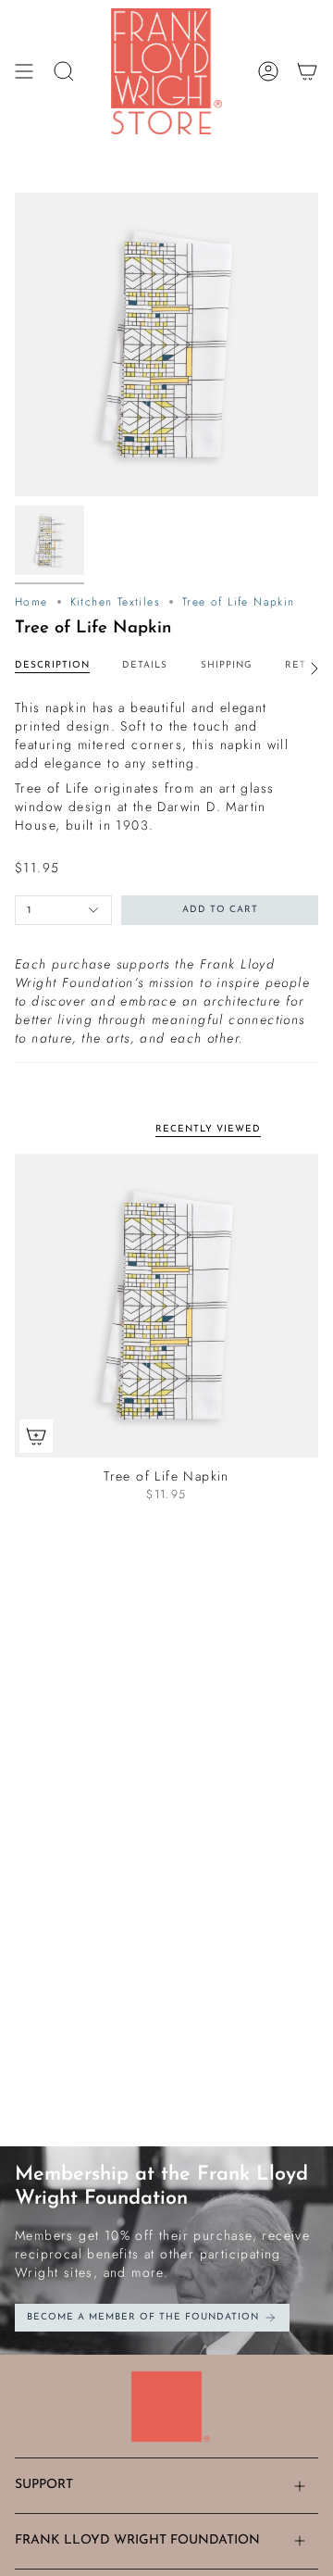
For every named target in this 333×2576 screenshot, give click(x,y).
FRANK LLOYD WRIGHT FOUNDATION (137, 2540)
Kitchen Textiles (115, 602)
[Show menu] (24, 71)
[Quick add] (36, 1436)
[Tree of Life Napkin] (166, 1306)
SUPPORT (44, 2485)
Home (31, 602)
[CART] (307, 71)
